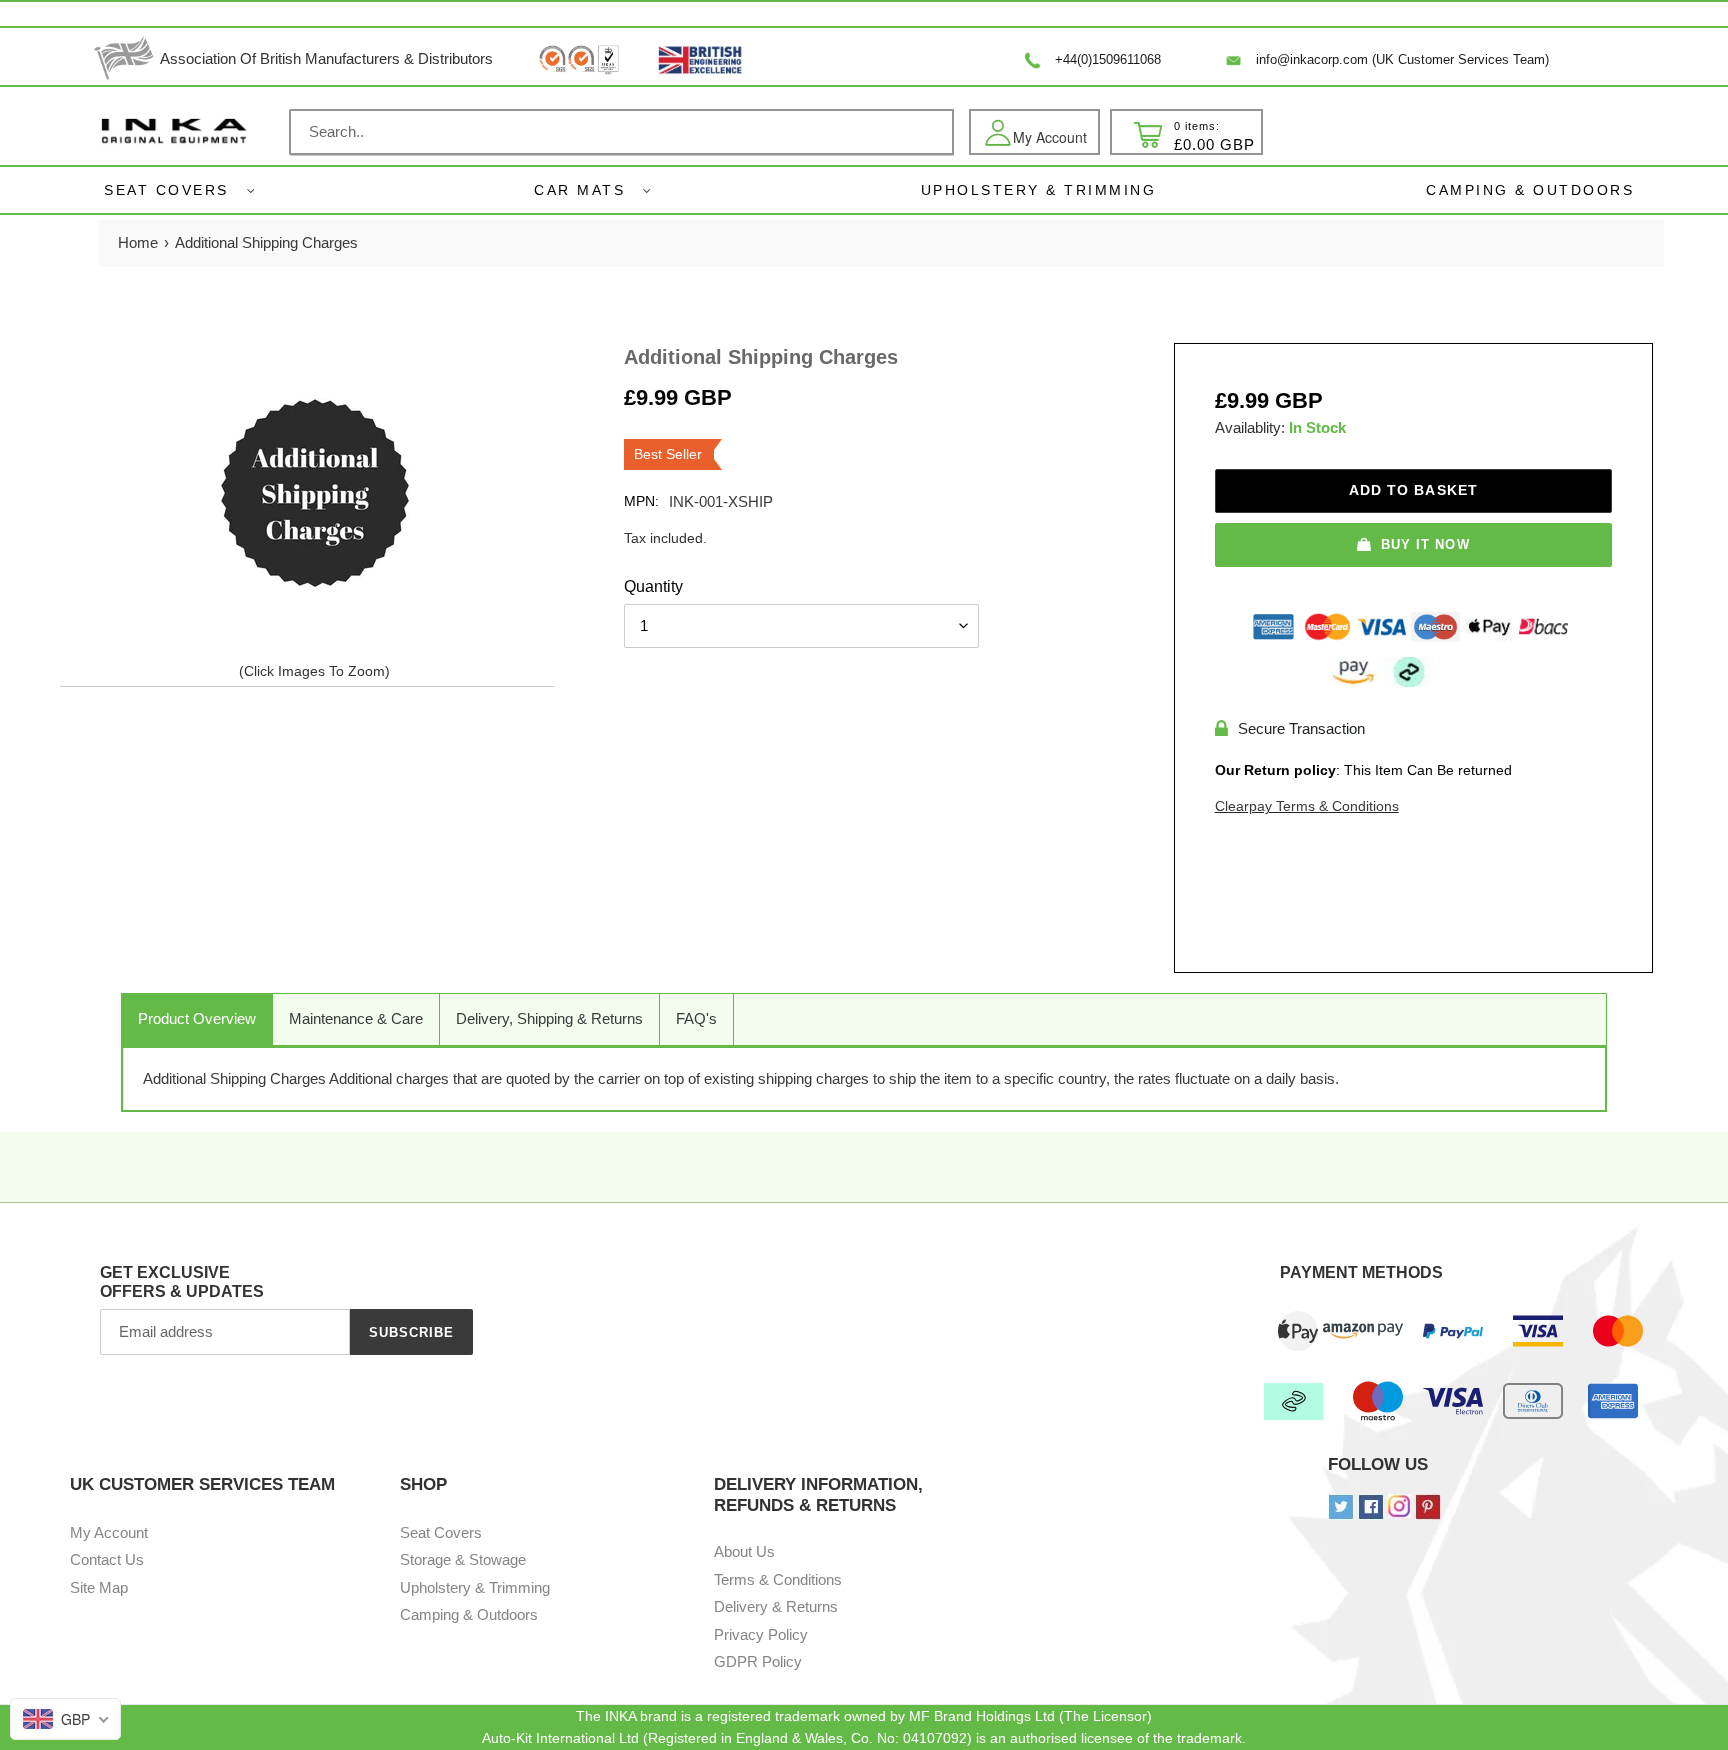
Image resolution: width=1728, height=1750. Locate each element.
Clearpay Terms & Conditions (1307, 806)
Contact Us (107, 1559)
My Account (109, 1532)
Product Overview (197, 1018)
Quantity (653, 586)
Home (138, 242)
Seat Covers (166, 190)
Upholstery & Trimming (475, 1587)
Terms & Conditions (778, 1579)
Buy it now (1425, 544)
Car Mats (579, 190)
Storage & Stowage (463, 1559)
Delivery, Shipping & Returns (549, 1018)
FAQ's (696, 1018)
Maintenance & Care (356, 1018)
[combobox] (621, 132)
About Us (744, 1551)
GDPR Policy (758, 1661)
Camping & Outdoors (469, 1614)
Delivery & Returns (776, 1606)
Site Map (99, 1587)
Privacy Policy (761, 1634)
